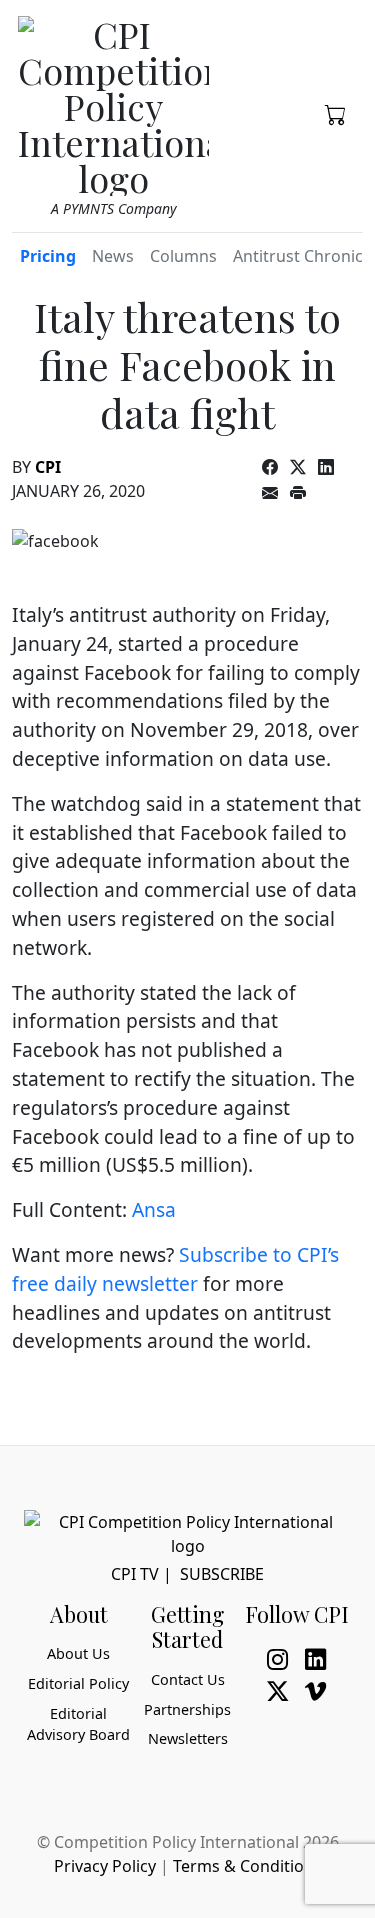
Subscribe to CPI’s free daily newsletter (175, 1269)
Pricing (48, 256)
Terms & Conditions (247, 1866)
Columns (183, 256)
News (113, 256)
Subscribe (222, 1574)
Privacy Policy (105, 1866)
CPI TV (135, 1574)
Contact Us (188, 1679)
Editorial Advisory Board (78, 1724)
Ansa (154, 1209)
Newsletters (188, 1738)
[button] (336, 113)
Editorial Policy (78, 1683)
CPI (48, 467)
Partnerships (187, 1709)
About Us (78, 1653)
